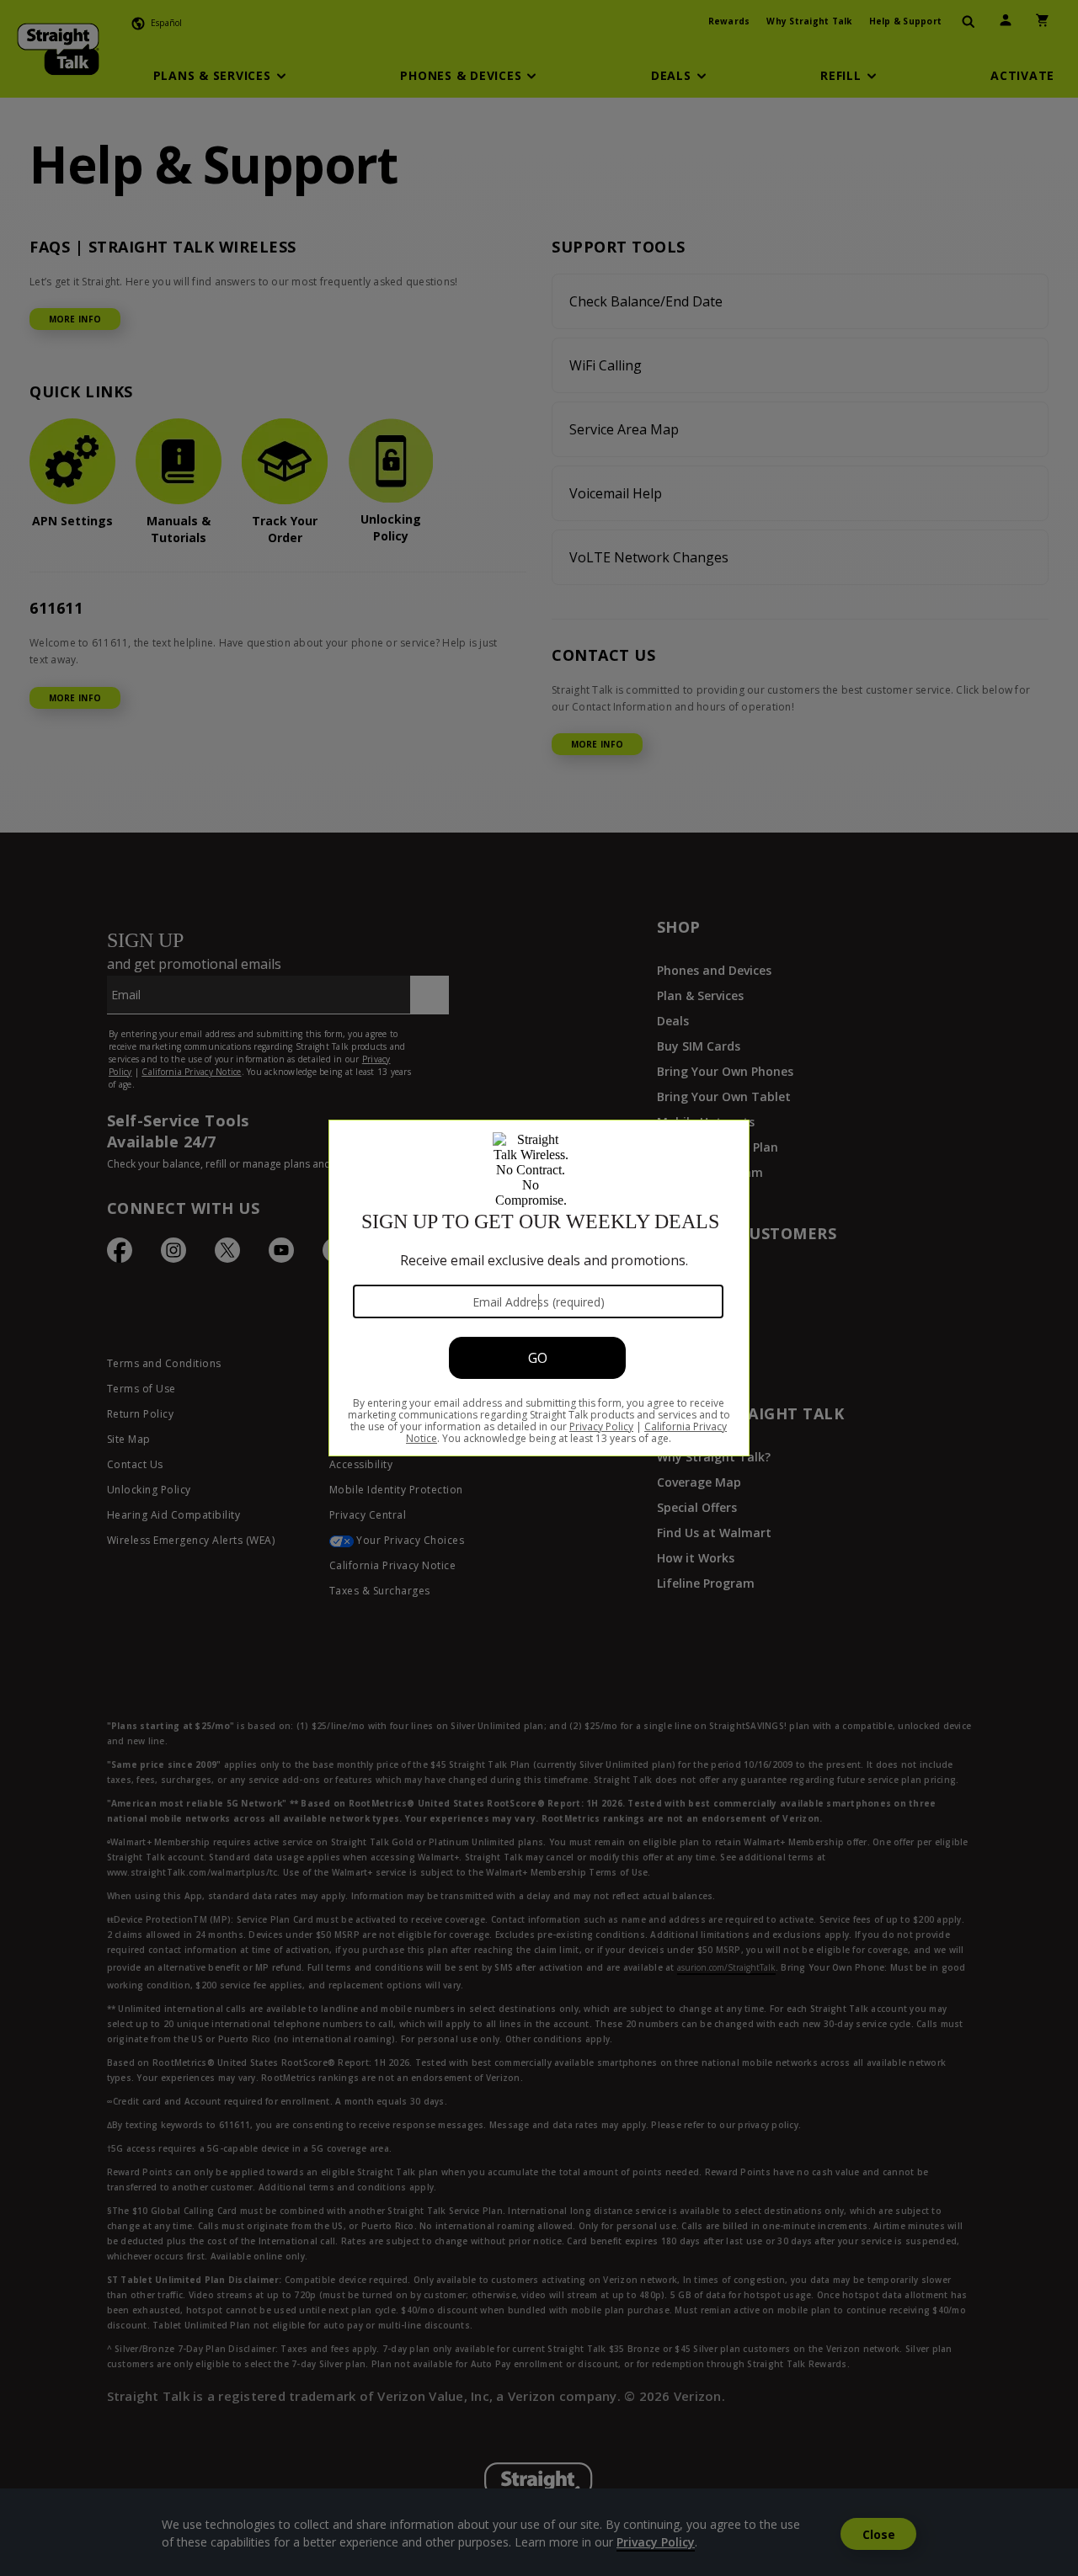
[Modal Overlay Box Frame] (539, 1288)
